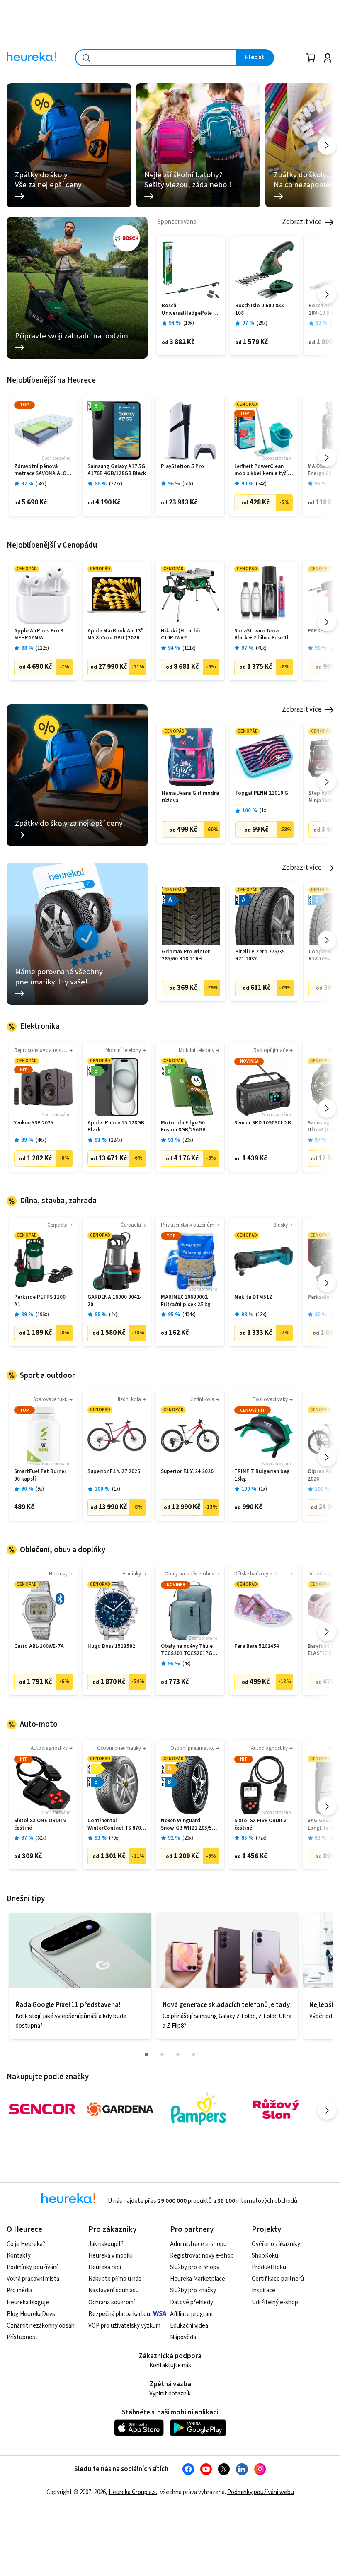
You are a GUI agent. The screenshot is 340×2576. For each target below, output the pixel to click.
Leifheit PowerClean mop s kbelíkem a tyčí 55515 (261, 470)
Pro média (19, 2290)
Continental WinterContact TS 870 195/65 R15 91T (114, 1825)
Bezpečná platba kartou (119, 2314)
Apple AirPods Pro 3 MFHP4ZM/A (39, 635)
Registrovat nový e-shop (202, 2256)
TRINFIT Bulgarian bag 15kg (262, 1475)
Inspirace (263, 2290)
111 (189, 648)
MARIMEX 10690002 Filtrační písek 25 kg (186, 1301)
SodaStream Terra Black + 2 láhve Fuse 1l (261, 635)
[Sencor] (42, 2109)
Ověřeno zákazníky (276, 2244)
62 (41, 1838)
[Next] (327, 146)
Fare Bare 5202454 (257, 1646)
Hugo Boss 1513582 (111, 1646)
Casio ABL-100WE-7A (39, 1646)
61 (188, 484)
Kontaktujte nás (170, 2365)
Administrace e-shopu (198, 2244)
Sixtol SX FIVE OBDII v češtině (260, 1825)
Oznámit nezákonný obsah (41, 2326)
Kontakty (19, 2256)
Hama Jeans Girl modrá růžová (190, 797)
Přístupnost (22, 2337)
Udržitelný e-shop (275, 2302)
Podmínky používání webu (261, 2492)
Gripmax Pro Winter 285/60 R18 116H (186, 956)
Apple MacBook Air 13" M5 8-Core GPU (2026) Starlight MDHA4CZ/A (115, 635)
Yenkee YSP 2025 (34, 1123)
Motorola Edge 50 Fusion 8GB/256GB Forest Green (183, 1127)
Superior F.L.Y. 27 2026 (114, 1472)
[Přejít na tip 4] (194, 2055)
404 (189, 1315)
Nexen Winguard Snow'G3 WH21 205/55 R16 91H (188, 1825)
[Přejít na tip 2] (162, 2055)
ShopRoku (265, 2256)
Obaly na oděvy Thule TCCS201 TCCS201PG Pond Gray (187, 1650)
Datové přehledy (192, 2302)
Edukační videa (189, 2326)
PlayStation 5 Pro (182, 467)
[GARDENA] (120, 2109)
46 (41, 1140)
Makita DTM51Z (253, 1297)
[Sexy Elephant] (276, 2109)
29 (262, 323)
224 (116, 1140)
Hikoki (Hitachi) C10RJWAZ (181, 635)
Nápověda (183, 2337)
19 (189, 323)
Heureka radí (105, 2267)
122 (42, 648)
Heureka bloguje (28, 2302)
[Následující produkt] (327, 294)
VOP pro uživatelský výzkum (124, 2326)
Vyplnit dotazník (170, 2394)
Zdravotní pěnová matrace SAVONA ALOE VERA (42, 470)
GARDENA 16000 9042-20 (115, 1301)
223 (116, 484)
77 (261, 1838)
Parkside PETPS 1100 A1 (40, 1301)
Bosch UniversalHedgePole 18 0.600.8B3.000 (190, 310)
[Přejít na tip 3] (178, 2055)
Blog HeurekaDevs (31, 2314)
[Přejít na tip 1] (146, 2055)
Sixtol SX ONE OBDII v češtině (40, 1825)
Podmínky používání (32, 2267)
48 (261, 648)
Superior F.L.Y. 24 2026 (187, 1472)
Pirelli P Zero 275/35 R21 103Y (260, 956)
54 (261, 484)
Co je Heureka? (26, 2244)
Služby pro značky (193, 2290)
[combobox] (156, 58)
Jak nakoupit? (106, 2244)
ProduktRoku (269, 2267)
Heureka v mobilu (110, 2256)
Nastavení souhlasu (114, 2290)
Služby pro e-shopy (195, 2267)
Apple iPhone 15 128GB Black (116, 1127)
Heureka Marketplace (198, 2279)
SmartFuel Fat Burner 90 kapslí (40, 1475)
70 (114, 1838)
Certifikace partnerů (278, 2279)
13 (261, 1315)
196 (42, 1315)
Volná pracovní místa (33, 2279)
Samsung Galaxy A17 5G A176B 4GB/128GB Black (117, 470)
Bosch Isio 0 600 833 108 (260, 310)
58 (41, 484)
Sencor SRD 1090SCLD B (263, 1123)
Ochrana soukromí (112, 2302)
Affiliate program (191, 2314)
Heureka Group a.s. (133, 2492)
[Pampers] (198, 2109)
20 (188, 1140)
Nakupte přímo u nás (115, 2279)
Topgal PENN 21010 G (262, 793)
